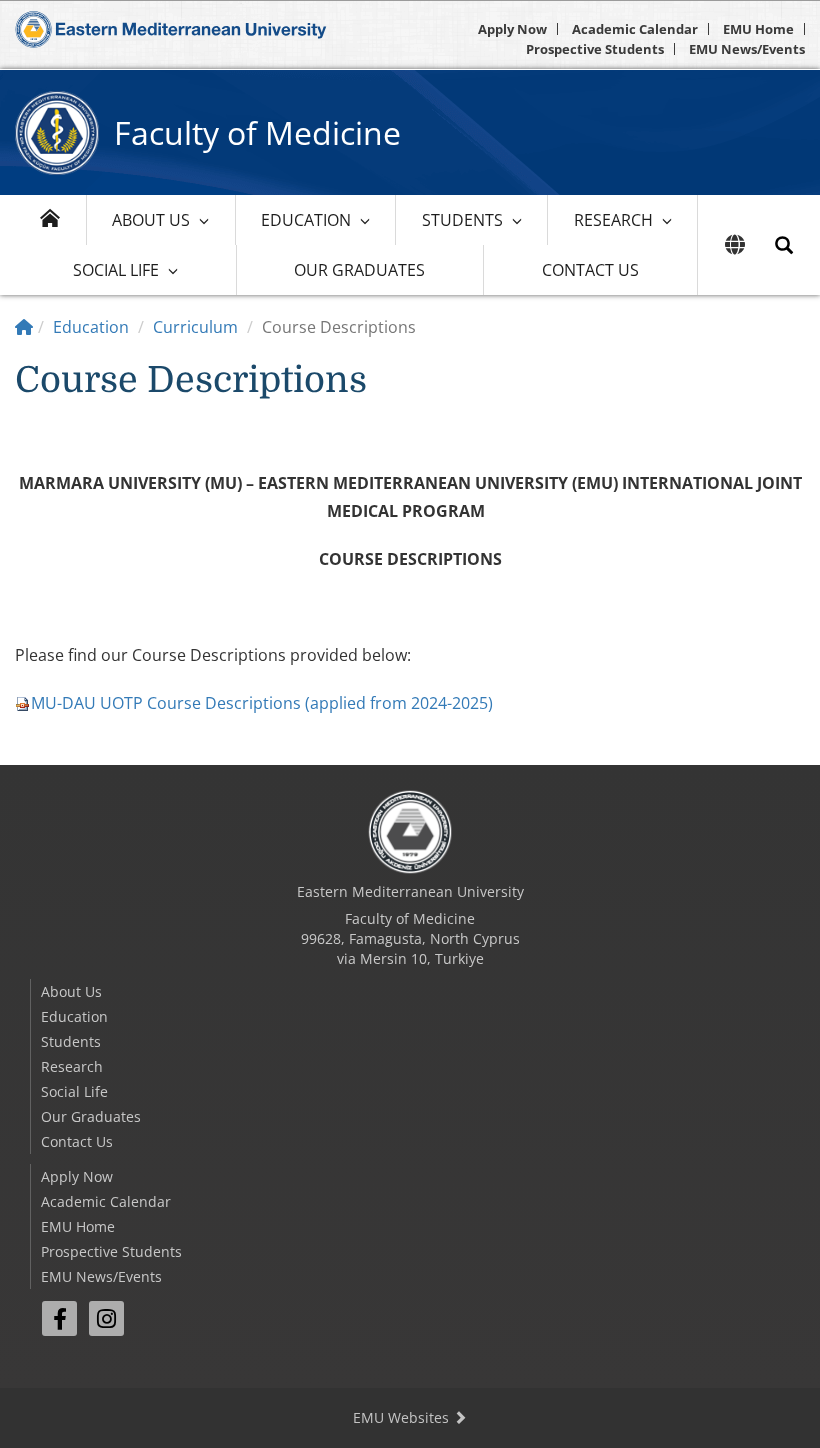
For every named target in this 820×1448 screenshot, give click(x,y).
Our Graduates (359, 270)
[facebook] (59, 1318)
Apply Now (512, 29)
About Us (151, 220)
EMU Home (758, 29)
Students (462, 220)
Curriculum (195, 327)
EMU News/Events (747, 49)
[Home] (24, 327)
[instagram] (106, 1318)
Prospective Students (595, 49)
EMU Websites (403, 1417)
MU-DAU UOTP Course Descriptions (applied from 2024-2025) (262, 703)
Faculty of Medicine (257, 132)
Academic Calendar (635, 29)
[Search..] (784, 245)
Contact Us (590, 270)
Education (306, 220)
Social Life (116, 270)
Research (613, 220)
